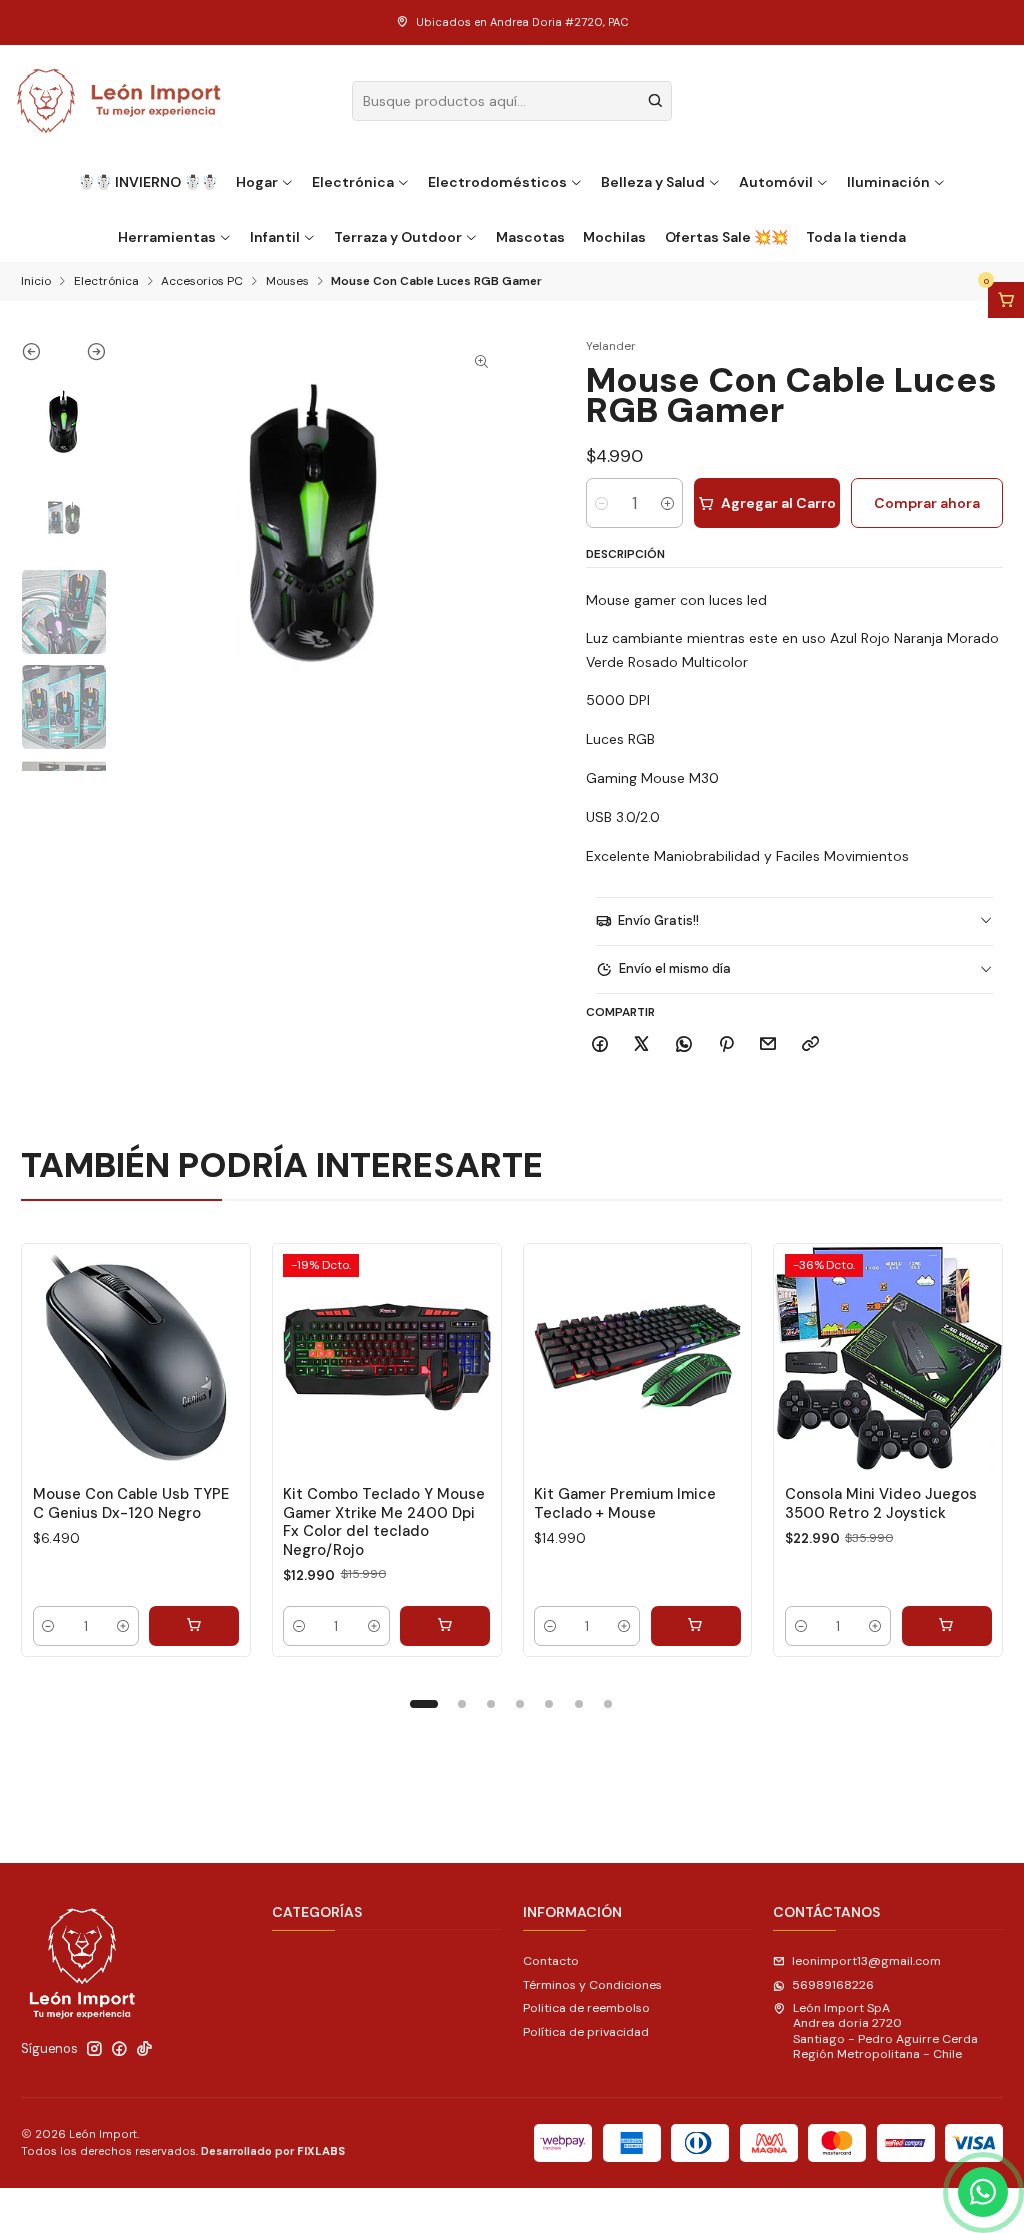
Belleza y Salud (653, 182)
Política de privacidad (586, 2032)
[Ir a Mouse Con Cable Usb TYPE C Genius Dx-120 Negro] (136, 1358)
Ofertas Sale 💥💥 (726, 237)
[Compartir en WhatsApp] (684, 1044)
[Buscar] (655, 101)
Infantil (275, 237)
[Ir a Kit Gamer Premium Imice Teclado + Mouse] (638, 1358)
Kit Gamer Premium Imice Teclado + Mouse (625, 1503)
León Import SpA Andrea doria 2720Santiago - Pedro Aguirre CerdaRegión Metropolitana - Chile (885, 2031)
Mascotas (530, 237)
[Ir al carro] (1006, 300)
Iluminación (888, 182)
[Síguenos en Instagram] (94, 2049)
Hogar (257, 182)
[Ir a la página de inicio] (119, 101)
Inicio (36, 282)
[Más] (218, 1357)
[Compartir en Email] (768, 1044)
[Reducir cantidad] (601, 503)
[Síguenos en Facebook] (119, 2049)
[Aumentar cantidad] (667, 503)
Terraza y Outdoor (398, 237)
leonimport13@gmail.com (866, 1961)
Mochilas (614, 237)
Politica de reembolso (586, 2008)
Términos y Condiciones (592, 1985)
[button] (424, 1704)
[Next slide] (85, 356)
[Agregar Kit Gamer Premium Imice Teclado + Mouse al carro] (696, 1626)
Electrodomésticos (497, 182)
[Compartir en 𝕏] (642, 1044)
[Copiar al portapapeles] (811, 1044)
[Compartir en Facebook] (600, 1044)
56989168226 (833, 1985)
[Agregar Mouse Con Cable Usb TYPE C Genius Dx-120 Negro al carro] (194, 1626)
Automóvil (776, 182)
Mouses (287, 282)
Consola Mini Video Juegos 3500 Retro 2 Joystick (881, 1503)
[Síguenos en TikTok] (144, 2049)
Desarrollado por (273, 2151)
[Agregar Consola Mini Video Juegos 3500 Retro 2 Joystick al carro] (947, 1626)
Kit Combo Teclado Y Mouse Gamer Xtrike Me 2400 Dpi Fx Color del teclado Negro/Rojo (384, 1521)
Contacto (551, 1961)
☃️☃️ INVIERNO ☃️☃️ (148, 182)
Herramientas (167, 237)
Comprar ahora (927, 503)
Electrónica (353, 182)
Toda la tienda (856, 237)
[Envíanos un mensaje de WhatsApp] (983, 2192)
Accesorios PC (202, 282)
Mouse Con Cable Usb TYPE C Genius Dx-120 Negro (131, 1503)
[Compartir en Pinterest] (726, 1044)
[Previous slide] (42, 356)
